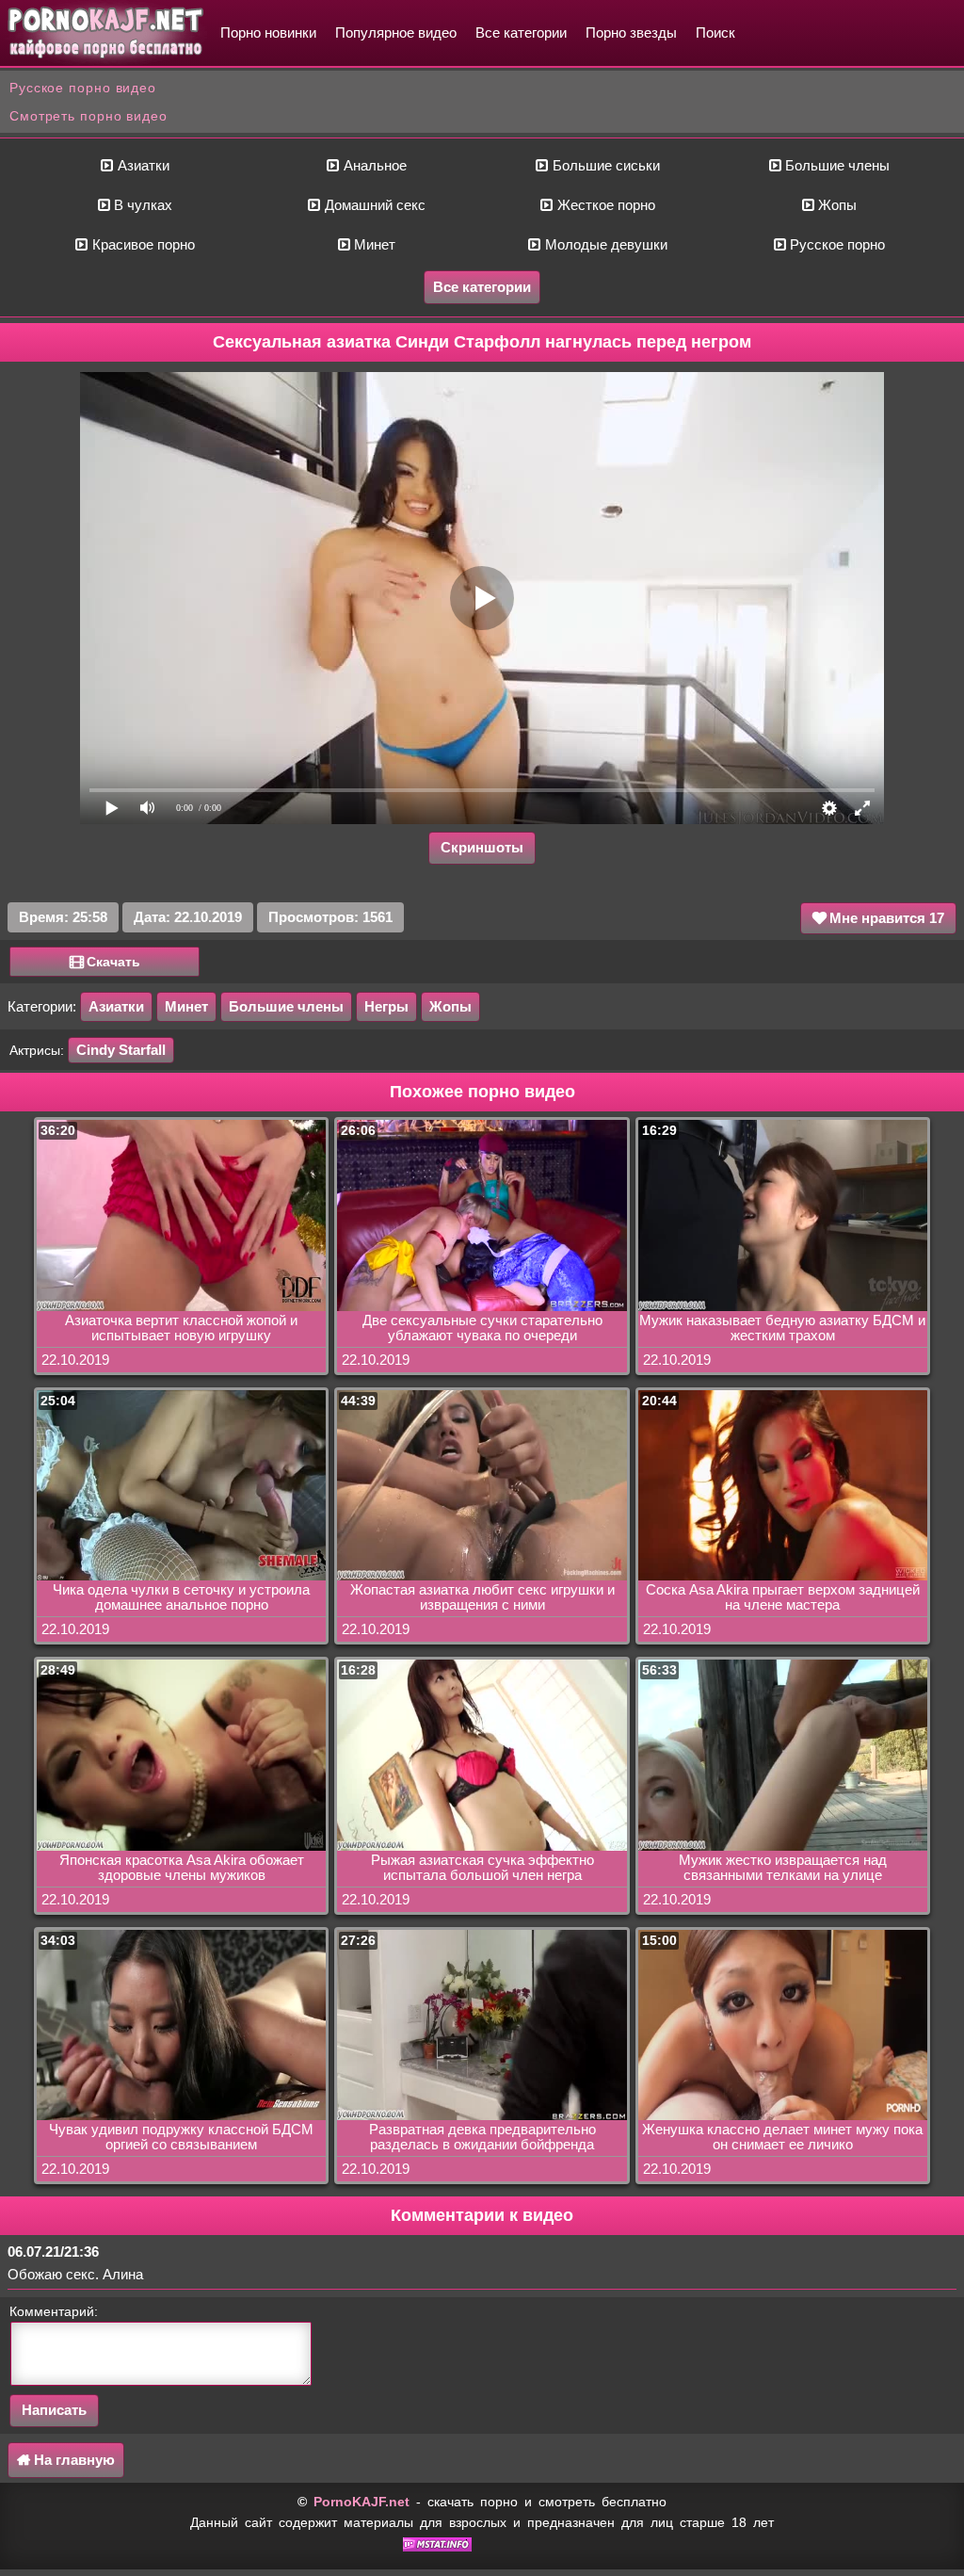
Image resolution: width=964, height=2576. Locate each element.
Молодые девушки (604, 244)
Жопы (835, 205)
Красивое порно (142, 244)
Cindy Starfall (121, 1050)
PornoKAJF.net (361, 2502)
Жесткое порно (604, 205)
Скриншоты (482, 847)
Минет (373, 244)
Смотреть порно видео (88, 116)
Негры (386, 1006)
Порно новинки (268, 32)
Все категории (521, 32)
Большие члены (835, 165)
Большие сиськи (604, 165)
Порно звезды (631, 32)
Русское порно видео (83, 88)
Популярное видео (396, 32)
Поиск (715, 32)
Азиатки (142, 165)
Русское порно (835, 244)
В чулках (141, 205)
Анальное (373, 165)
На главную (72, 2460)
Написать (54, 2410)
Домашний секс (373, 205)
